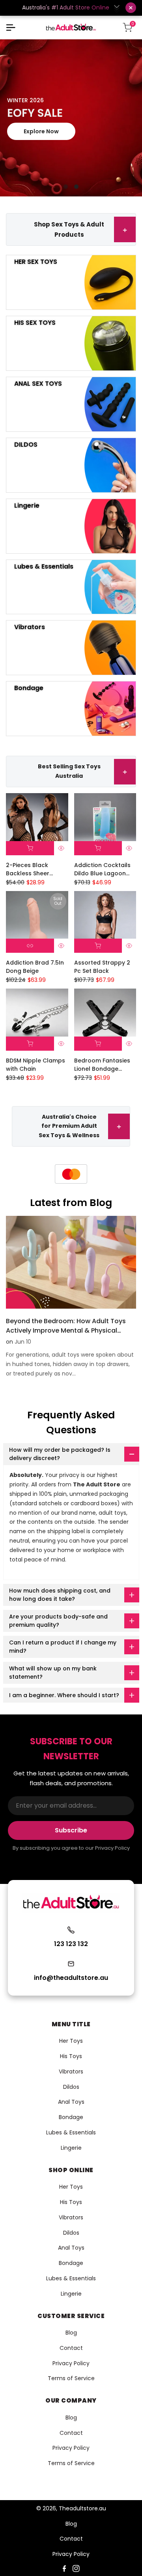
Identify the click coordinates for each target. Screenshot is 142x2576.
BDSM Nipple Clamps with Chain (35, 1065)
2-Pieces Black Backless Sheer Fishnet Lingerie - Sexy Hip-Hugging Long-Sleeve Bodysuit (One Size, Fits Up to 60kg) (37, 869)
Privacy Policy (71, 2363)
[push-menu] (11, 28)
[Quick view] (61, 848)
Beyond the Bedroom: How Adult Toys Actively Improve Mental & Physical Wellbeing (66, 1330)
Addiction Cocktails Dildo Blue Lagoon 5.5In (102, 869)
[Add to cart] (30, 848)
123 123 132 (71, 1944)
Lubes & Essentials (71, 2132)
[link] (71, 118)
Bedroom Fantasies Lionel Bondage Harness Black (102, 1065)
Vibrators (71, 2071)
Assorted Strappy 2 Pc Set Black (102, 967)
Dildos (71, 2087)
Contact (71, 2348)
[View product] (30, 946)
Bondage (71, 2117)
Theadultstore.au (82, 2508)
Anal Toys (71, 2102)
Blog (71, 2333)
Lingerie (71, 2148)
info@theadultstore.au (71, 1978)
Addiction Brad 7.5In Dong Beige (35, 967)
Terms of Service (71, 2378)
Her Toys (71, 2041)
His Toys (71, 2056)
